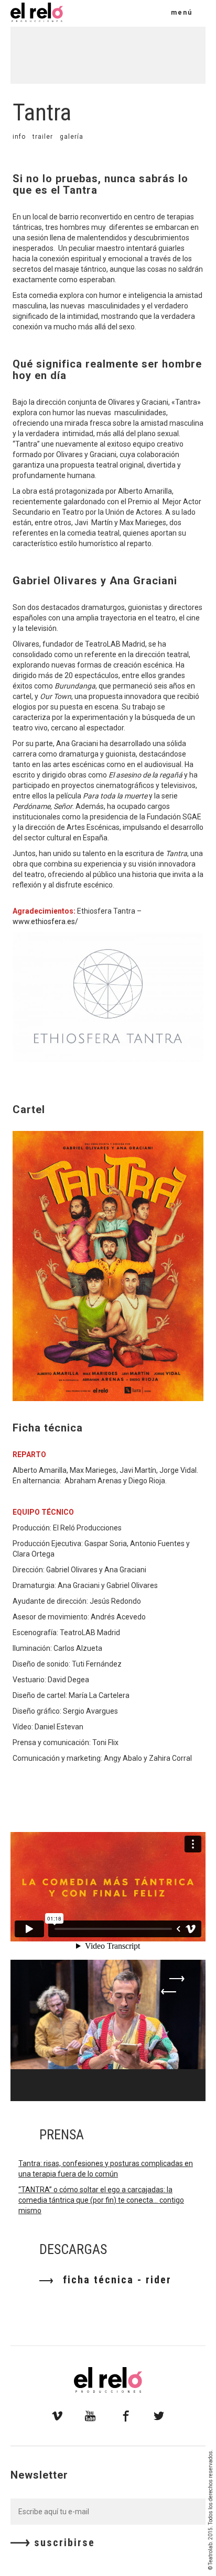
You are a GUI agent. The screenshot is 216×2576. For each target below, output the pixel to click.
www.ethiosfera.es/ (45, 921)
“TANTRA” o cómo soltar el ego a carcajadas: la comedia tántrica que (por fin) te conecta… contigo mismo (101, 2200)
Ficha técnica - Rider (115, 2280)
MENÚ (182, 13)
